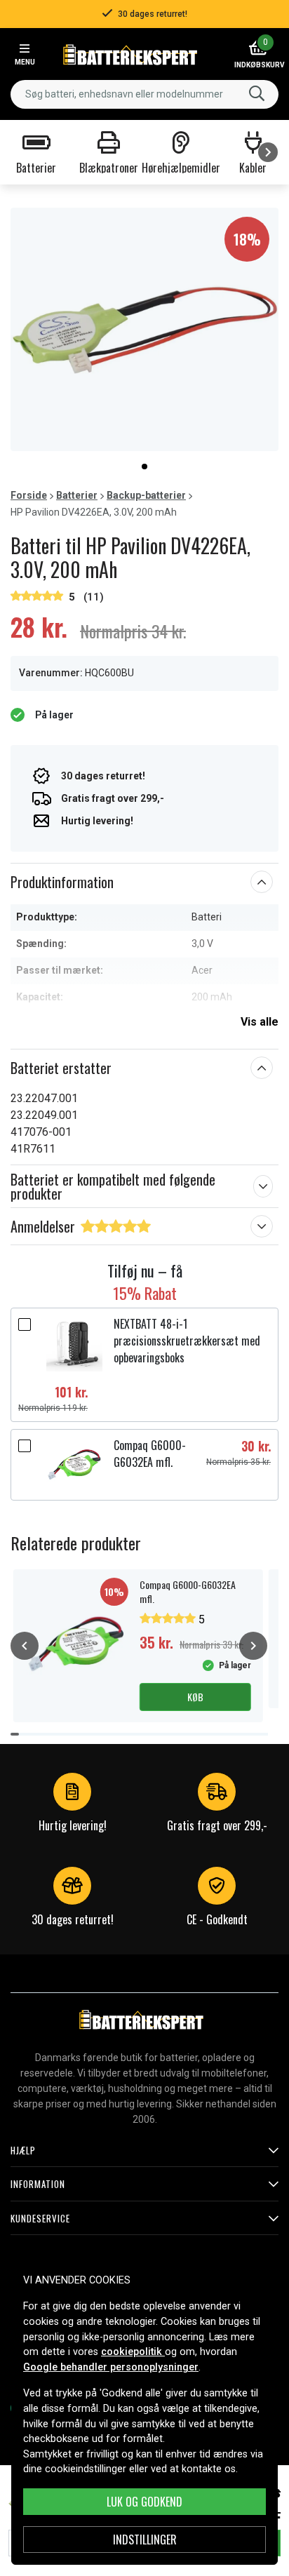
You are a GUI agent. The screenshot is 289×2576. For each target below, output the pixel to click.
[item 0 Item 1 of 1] (144, 329)
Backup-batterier (146, 495)
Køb (195, 1697)
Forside (29, 495)
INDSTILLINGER (145, 2540)
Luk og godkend (144, 2502)
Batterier (77, 495)
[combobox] (144, 94)
